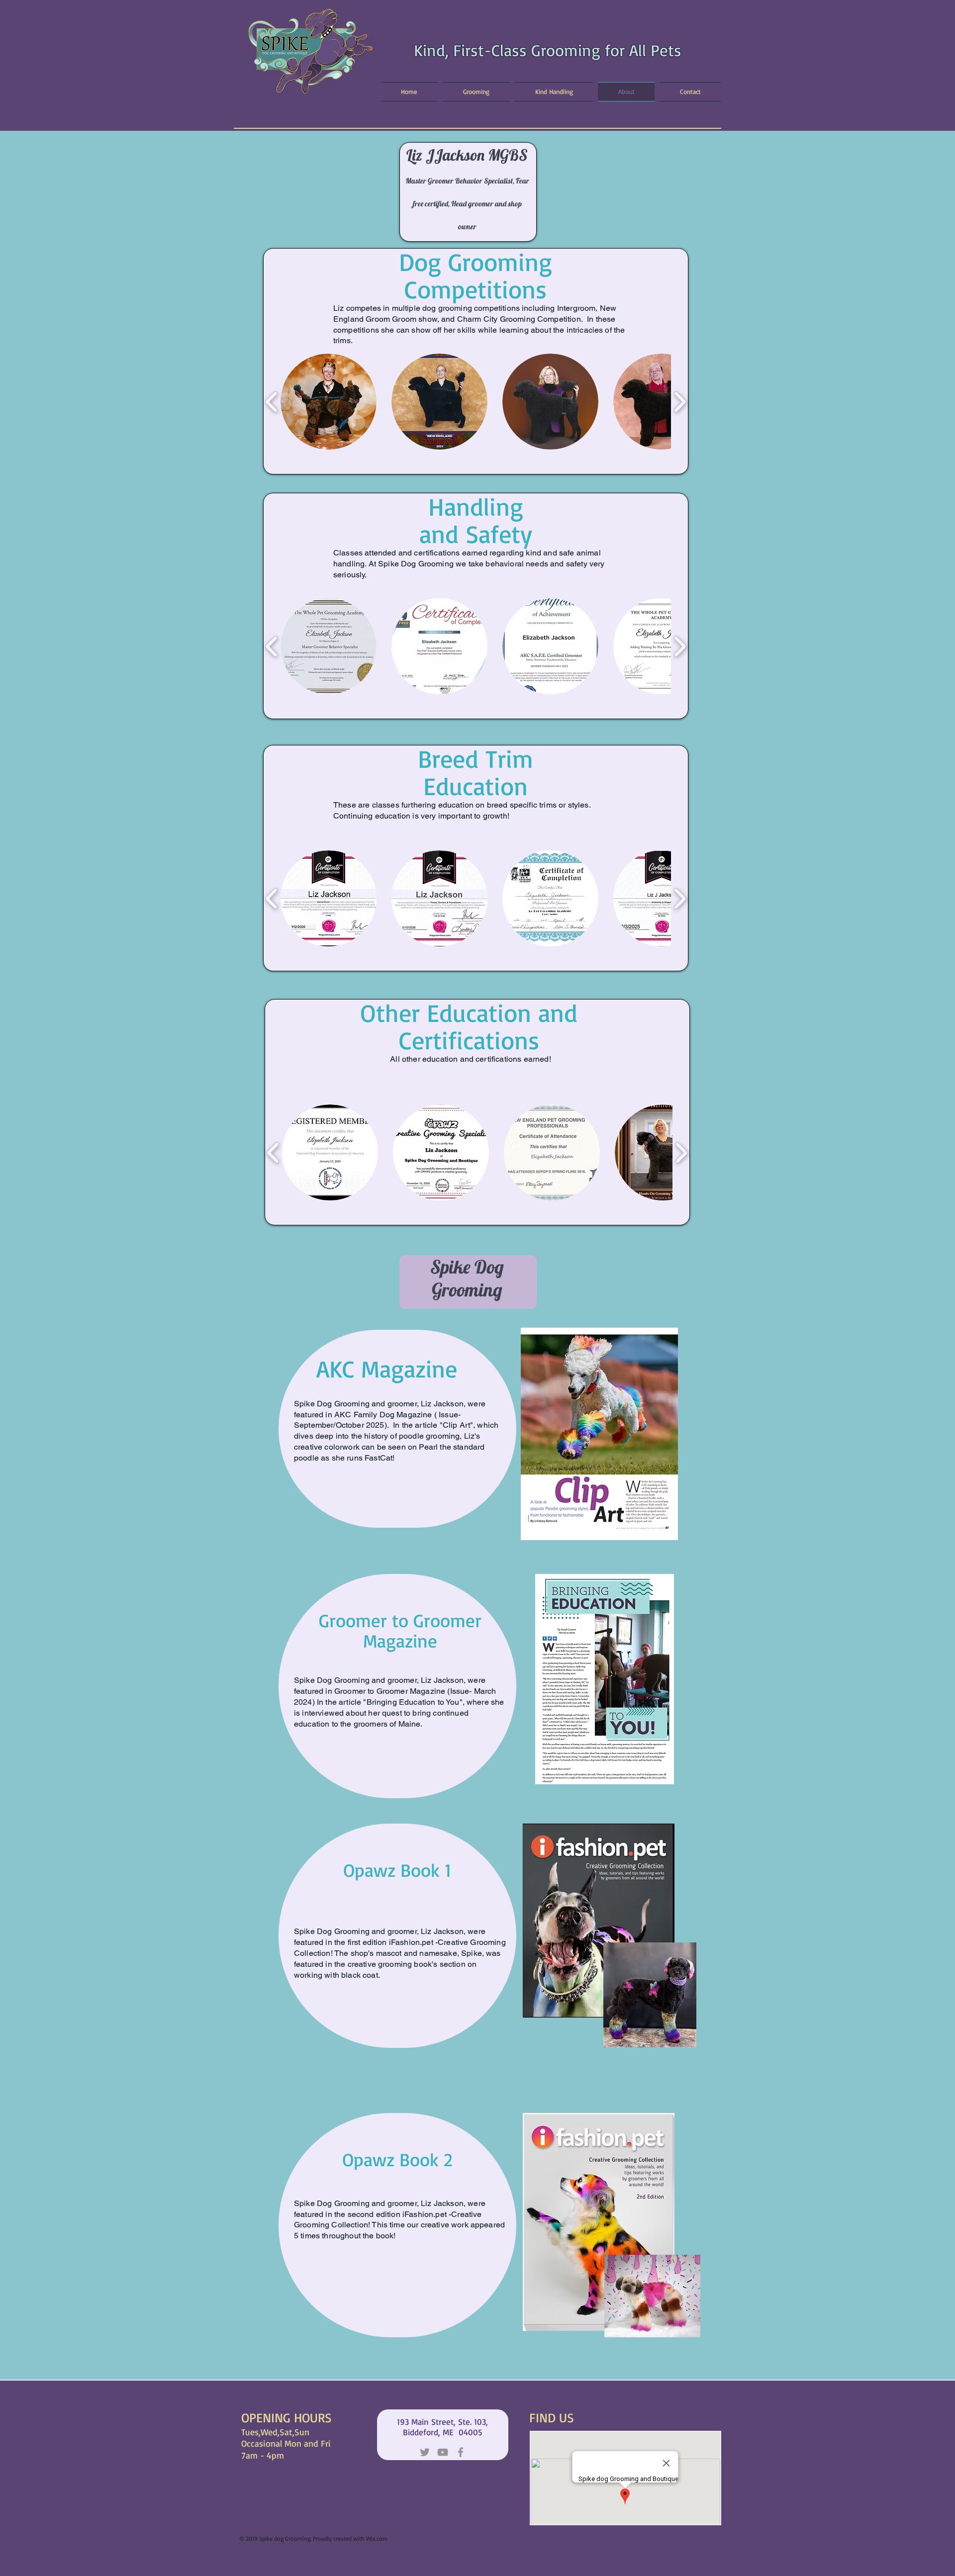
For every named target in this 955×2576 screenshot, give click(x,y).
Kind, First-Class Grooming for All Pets (548, 50)
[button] (329, 402)
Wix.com (377, 2538)
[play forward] (680, 402)
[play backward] (272, 402)
